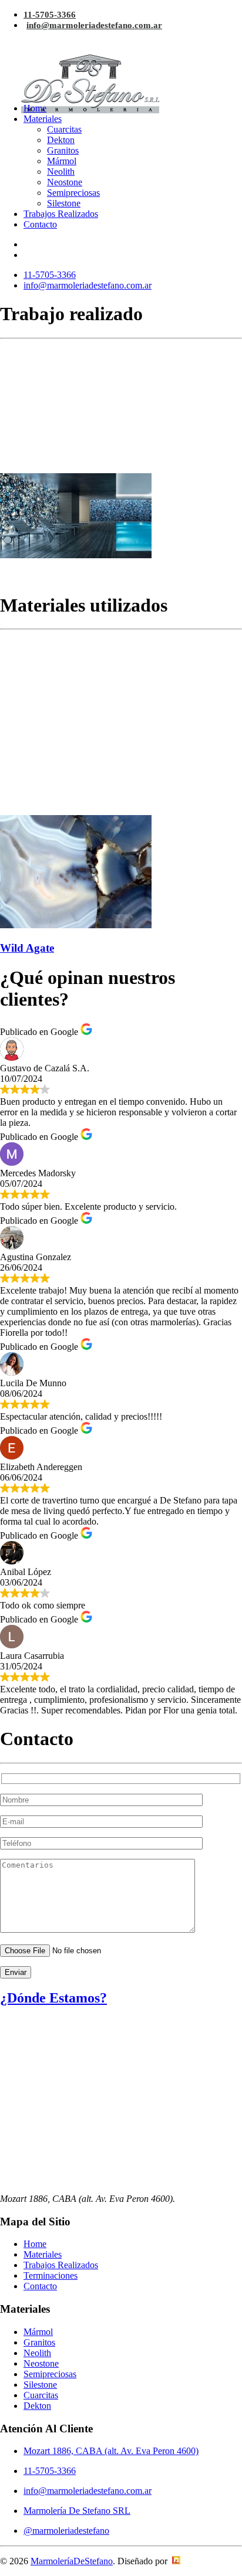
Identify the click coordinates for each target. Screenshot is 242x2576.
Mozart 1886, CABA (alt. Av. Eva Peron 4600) (111, 2451)
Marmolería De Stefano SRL (77, 2511)
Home (35, 108)
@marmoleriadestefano (66, 2531)
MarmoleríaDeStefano (72, 2561)
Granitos (63, 150)
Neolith (61, 172)
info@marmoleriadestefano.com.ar (94, 25)
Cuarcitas (64, 129)
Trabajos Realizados (61, 214)
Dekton (61, 140)
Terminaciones (51, 2275)
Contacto (40, 224)
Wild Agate (27, 948)
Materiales (43, 119)
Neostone (65, 182)
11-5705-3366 (50, 15)
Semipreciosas (73, 193)
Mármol (62, 161)
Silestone (64, 203)
